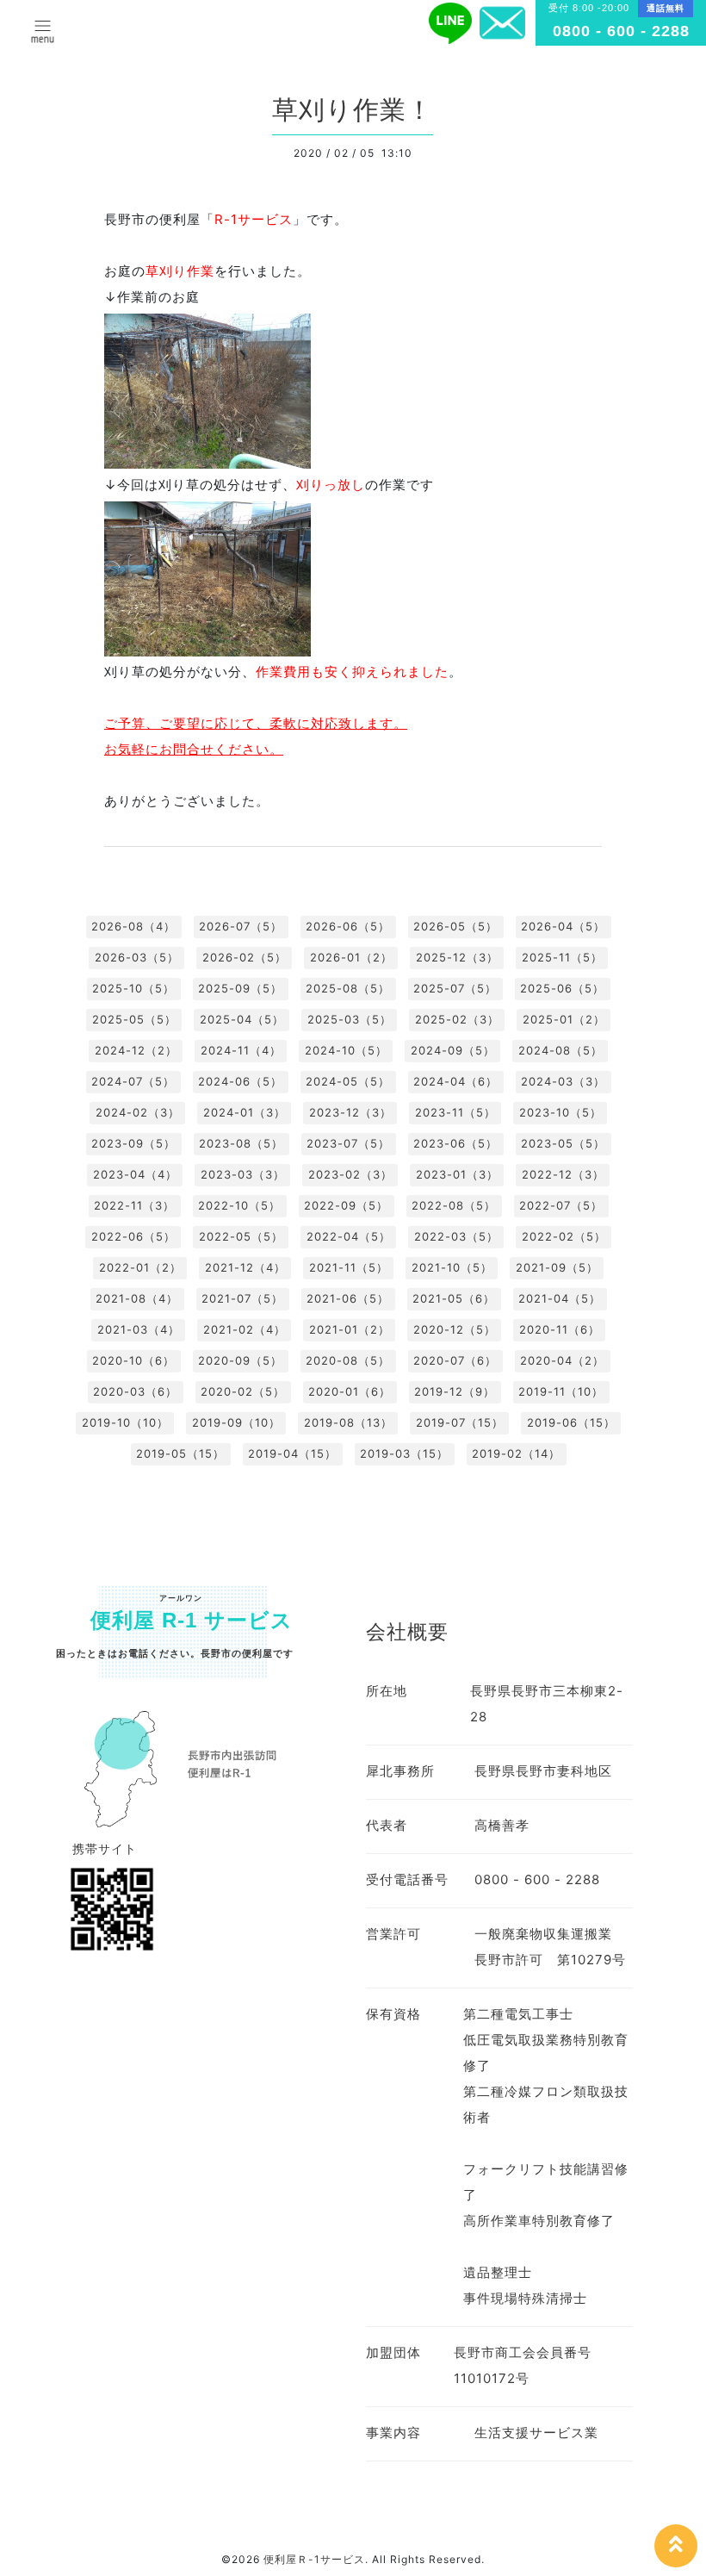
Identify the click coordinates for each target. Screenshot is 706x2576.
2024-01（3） (245, 1112)
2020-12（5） (455, 1329)
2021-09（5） (557, 1267)
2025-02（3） (457, 1019)
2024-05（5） (348, 1081)
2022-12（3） (563, 1174)
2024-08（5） (560, 1050)
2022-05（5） (241, 1236)
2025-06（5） (562, 988)
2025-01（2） (564, 1019)
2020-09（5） (240, 1360)
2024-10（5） (346, 1050)
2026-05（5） (455, 926)
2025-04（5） (242, 1019)
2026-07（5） (241, 926)
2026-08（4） (133, 926)
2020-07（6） (455, 1360)
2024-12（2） (136, 1050)
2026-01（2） (351, 957)
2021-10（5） (452, 1267)
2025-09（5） (240, 988)
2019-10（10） (125, 1422)
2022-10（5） (239, 1205)
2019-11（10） (561, 1391)
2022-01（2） (140, 1267)
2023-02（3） (350, 1174)
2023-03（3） (243, 1174)
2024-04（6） (455, 1081)
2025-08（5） (348, 988)
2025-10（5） (133, 988)
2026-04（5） (563, 926)
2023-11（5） (455, 1112)
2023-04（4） (135, 1174)
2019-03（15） (404, 1453)
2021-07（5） (242, 1298)
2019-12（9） (455, 1391)
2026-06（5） (348, 926)
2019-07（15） (460, 1422)
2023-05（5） (563, 1143)
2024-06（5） (240, 1081)
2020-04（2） (562, 1360)
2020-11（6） (560, 1329)
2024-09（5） (453, 1050)
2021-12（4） (245, 1267)
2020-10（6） (133, 1360)
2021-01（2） (350, 1329)
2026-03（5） (137, 957)
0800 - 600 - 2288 (621, 31)
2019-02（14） (516, 1453)
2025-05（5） (134, 1019)
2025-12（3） (457, 957)
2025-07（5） (455, 988)
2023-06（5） (455, 1143)
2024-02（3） (138, 1112)
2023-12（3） (350, 1112)
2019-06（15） (571, 1422)
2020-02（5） (243, 1391)
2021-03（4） (139, 1329)
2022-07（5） (561, 1205)
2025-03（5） (350, 1019)
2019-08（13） (348, 1422)
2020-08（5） (348, 1360)
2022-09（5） (346, 1205)
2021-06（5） (348, 1298)
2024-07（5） (133, 1081)
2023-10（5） (560, 1112)
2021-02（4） (245, 1329)
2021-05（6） (454, 1298)
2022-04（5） (349, 1236)
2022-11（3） (134, 1205)
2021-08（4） (137, 1298)
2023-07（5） (348, 1143)
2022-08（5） (454, 1205)
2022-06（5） (133, 1236)
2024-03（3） (563, 1081)
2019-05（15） (180, 1453)
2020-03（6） (135, 1391)
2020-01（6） (350, 1391)
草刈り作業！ (353, 110)
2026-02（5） (245, 957)
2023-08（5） (241, 1143)
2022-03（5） (456, 1236)
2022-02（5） (564, 1236)
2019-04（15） (292, 1453)
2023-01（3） (457, 1174)
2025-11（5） (562, 957)
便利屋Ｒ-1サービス (314, 2559)
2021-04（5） (560, 1298)
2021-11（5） (349, 1267)
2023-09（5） (133, 1143)
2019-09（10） (236, 1422)
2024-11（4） (241, 1050)
